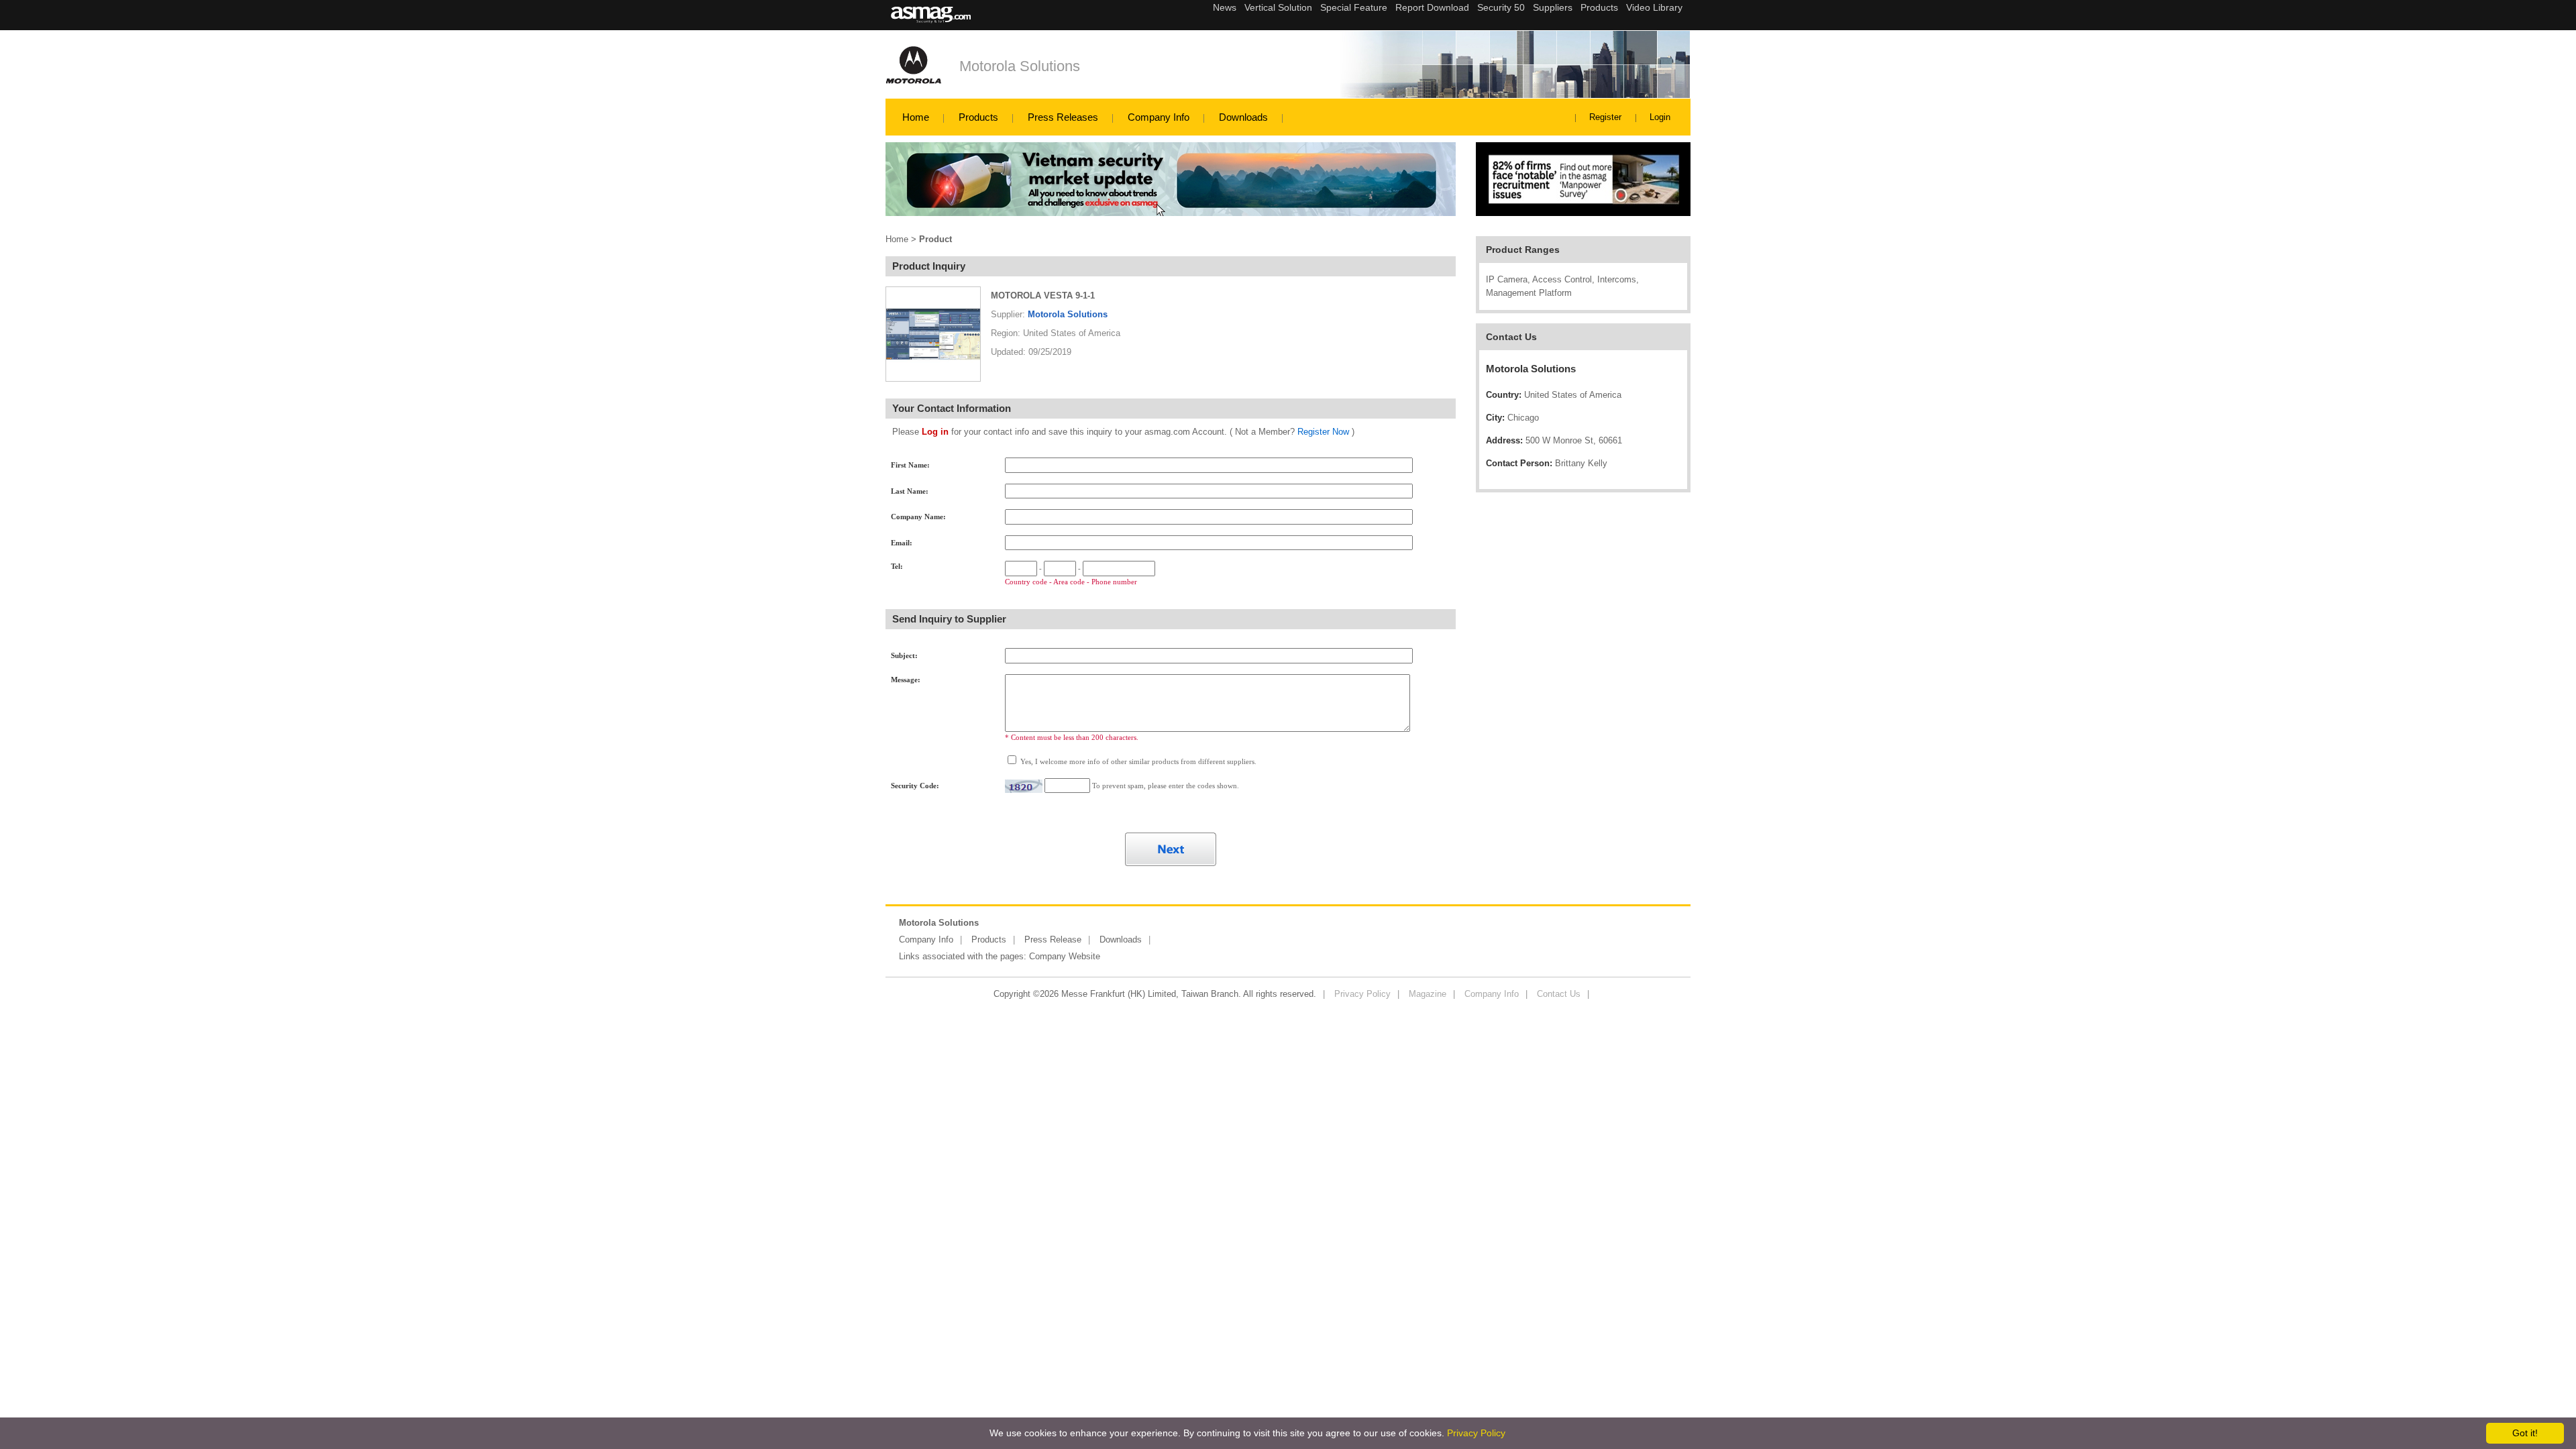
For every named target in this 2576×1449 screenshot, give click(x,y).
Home (916, 117)
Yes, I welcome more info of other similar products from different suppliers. (1137, 761)
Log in (935, 432)
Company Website (1065, 956)
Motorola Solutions (1020, 66)
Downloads (1243, 117)
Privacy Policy (1362, 994)
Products (978, 117)
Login (1660, 117)
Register (1605, 117)
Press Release (1053, 940)
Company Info (1159, 117)
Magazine (1428, 994)
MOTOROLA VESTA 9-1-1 (1043, 296)
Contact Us (1559, 994)
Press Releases (1063, 117)
